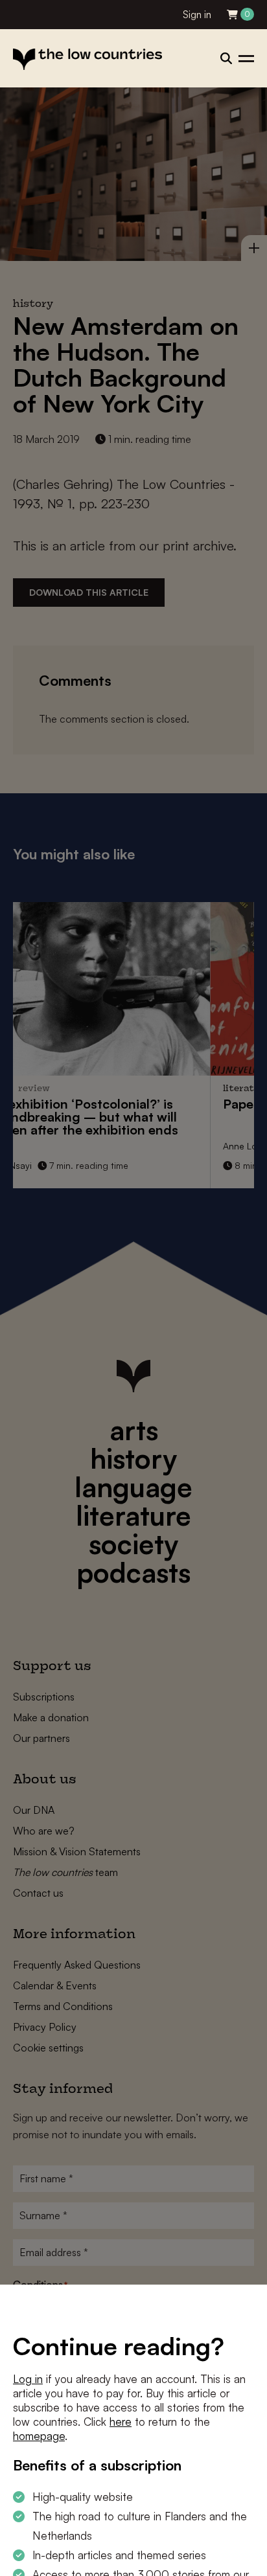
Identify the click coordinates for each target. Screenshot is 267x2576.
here (121, 2422)
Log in (28, 2379)
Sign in (197, 15)
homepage (39, 2436)
